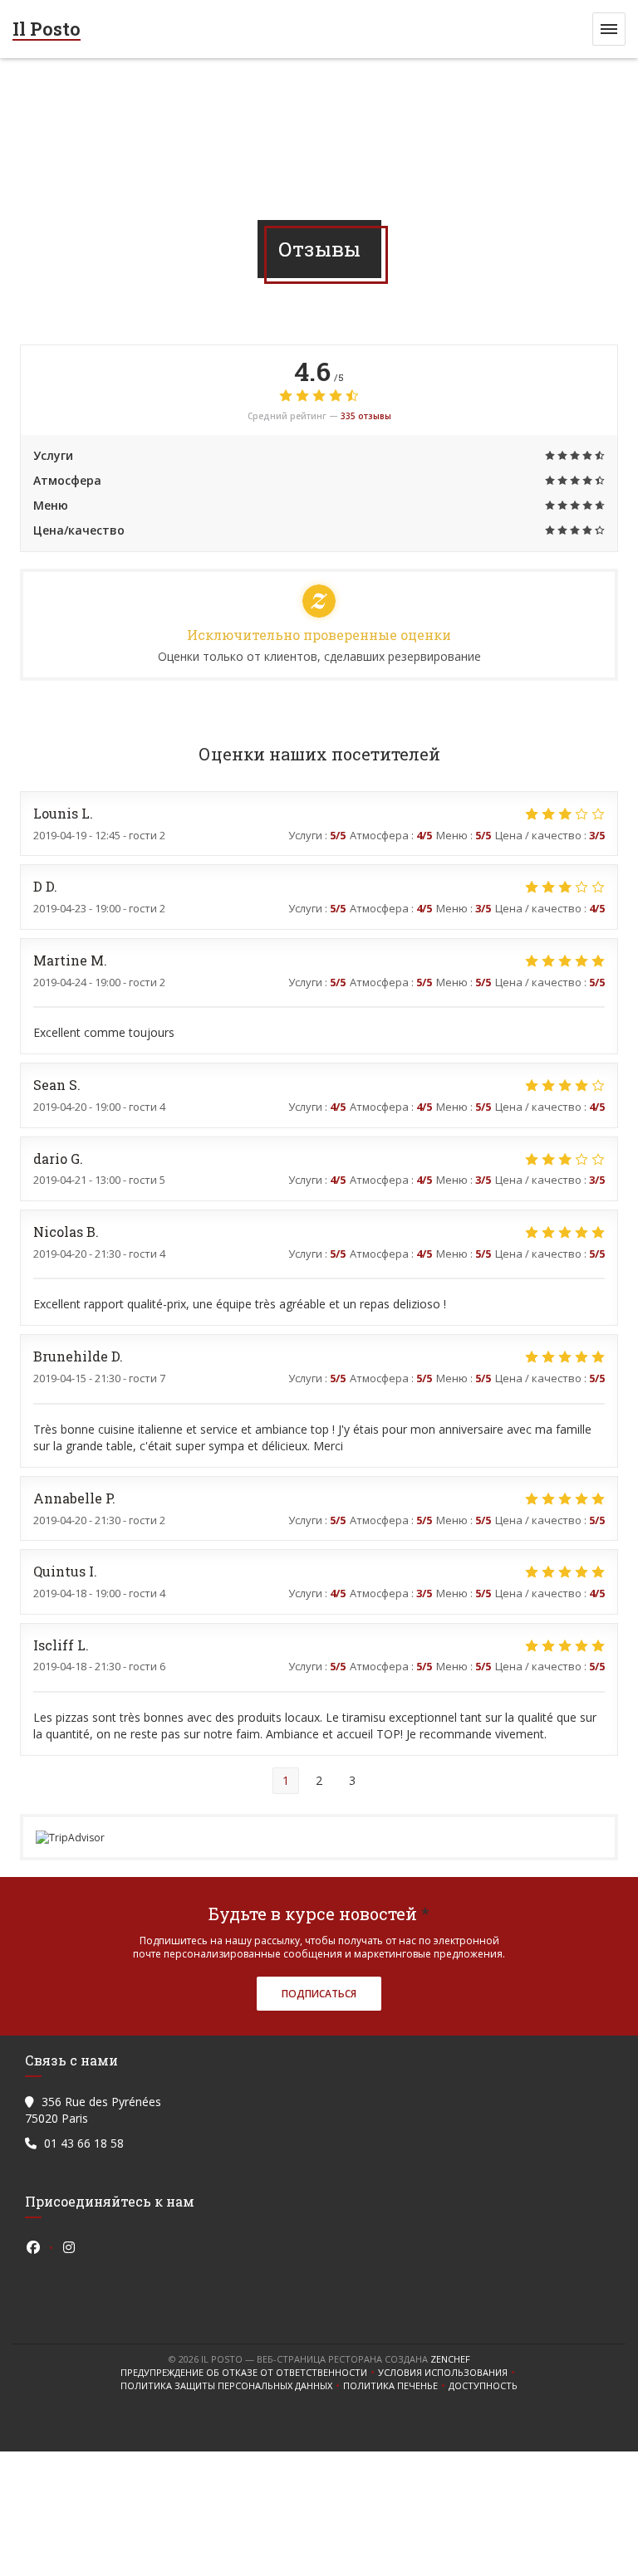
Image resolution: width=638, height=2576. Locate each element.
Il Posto (47, 29)
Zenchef (450, 2359)
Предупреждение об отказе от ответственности (249, 2373)
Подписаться (319, 1994)
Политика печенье (396, 2386)
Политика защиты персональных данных (232, 2386)
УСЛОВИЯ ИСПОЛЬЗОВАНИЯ (448, 2373)
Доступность (483, 2386)
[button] (609, 29)
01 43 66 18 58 (84, 2143)
